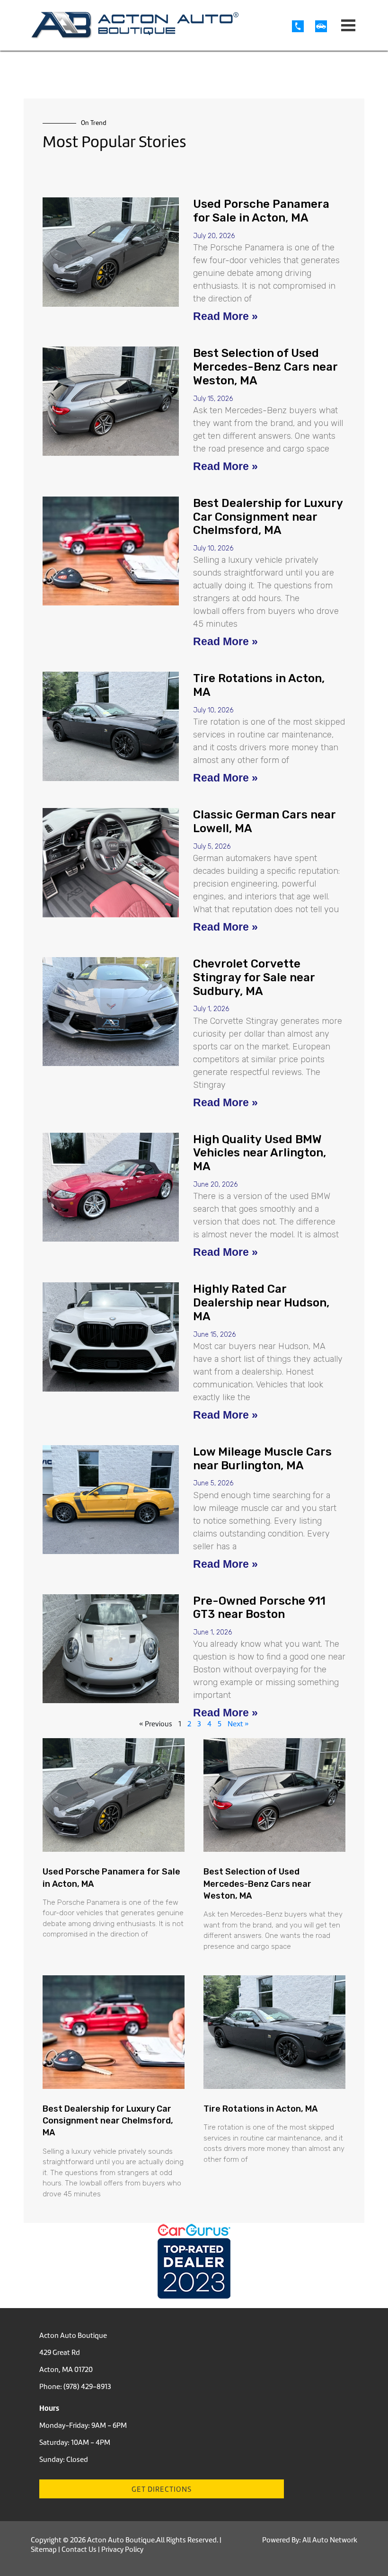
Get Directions (162, 2489)
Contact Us (79, 2549)
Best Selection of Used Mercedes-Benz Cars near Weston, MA (265, 367)
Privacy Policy (122, 2549)
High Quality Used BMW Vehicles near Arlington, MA (260, 1153)
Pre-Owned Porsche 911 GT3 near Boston (259, 1608)
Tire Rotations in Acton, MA (261, 2109)
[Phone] (304, 26)
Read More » (225, 316)
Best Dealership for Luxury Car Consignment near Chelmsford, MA (268, 517)
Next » (238, 1724)
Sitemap (44, 2549)
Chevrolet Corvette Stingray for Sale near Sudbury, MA (254, 977)
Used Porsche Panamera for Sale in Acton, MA (261, 211)
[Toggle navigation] (348, 25)
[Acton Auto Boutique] (135, 25)
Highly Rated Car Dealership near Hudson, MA (261, 1303)
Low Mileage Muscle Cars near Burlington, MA (262, 1459)
